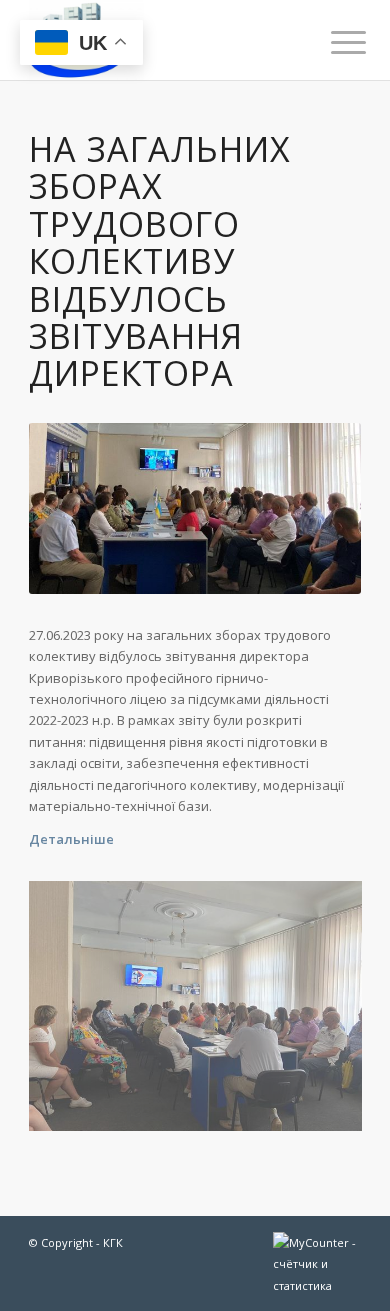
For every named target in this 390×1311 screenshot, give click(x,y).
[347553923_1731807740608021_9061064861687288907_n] (203, 1013)
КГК (113, 1242)
